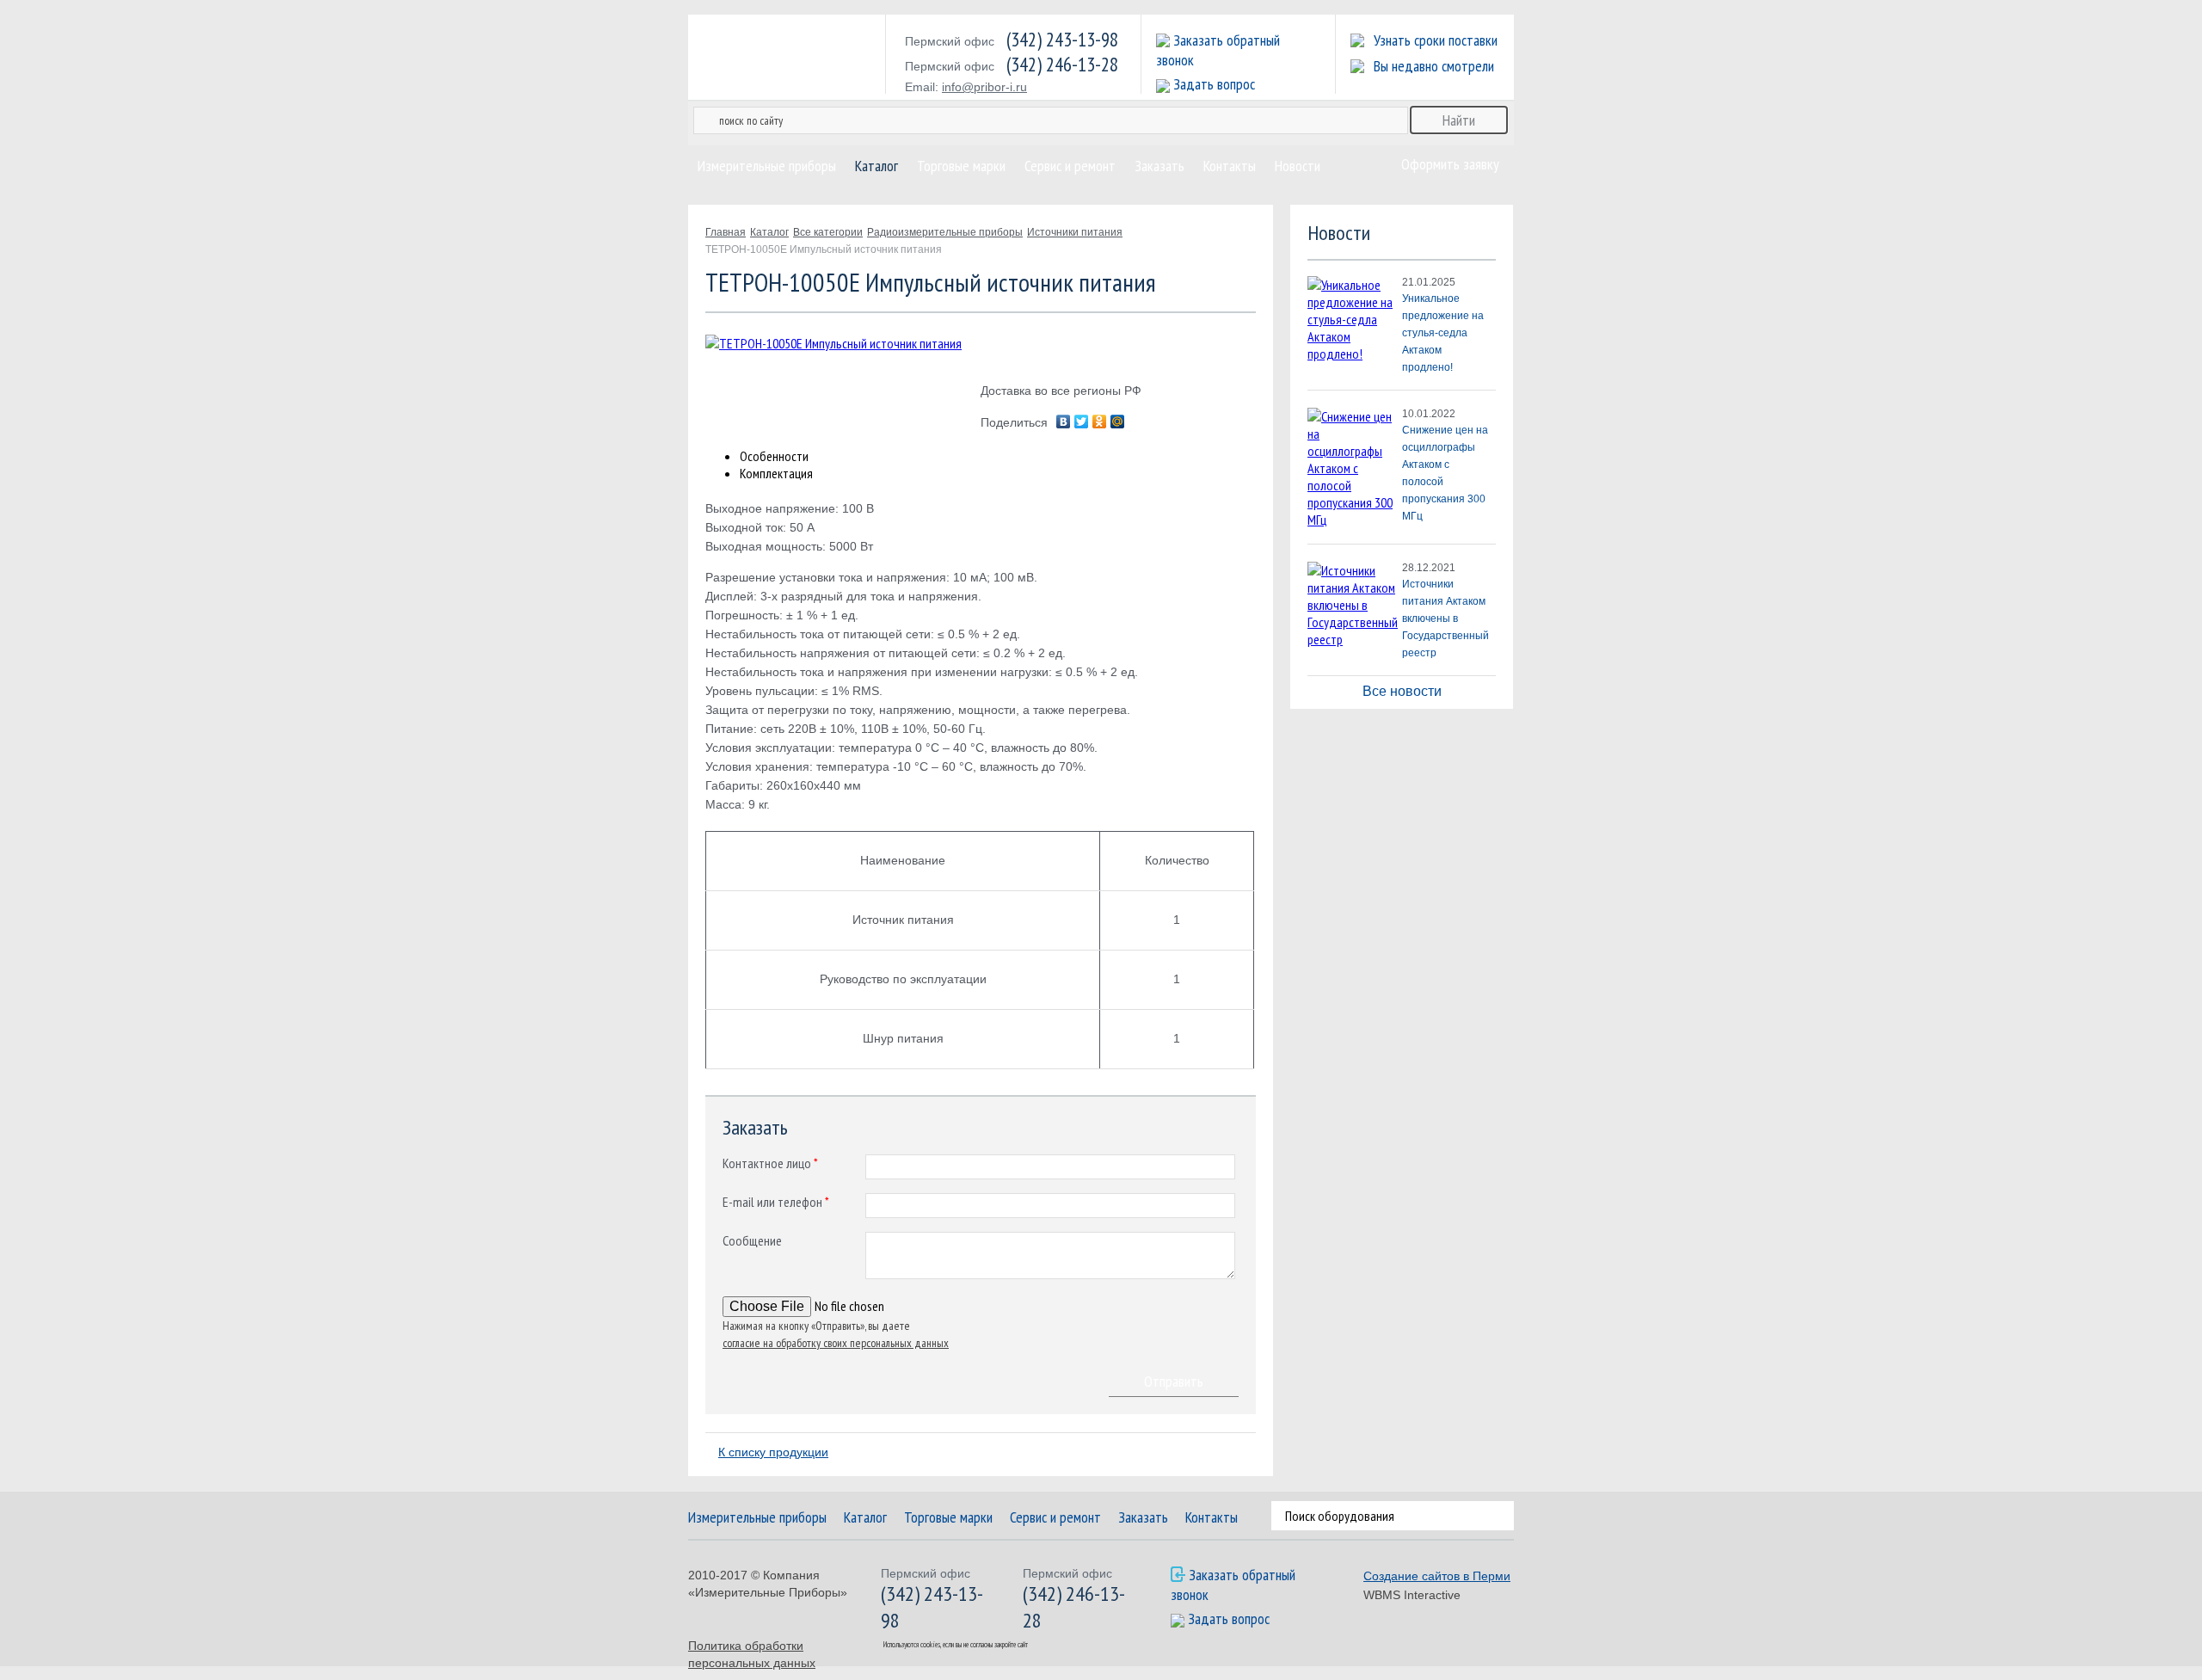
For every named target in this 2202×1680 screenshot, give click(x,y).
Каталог (876, 166)
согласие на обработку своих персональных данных (836, 1343)
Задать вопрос (1214, 84)
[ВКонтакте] (1064, 422)
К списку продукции (773, 1452)
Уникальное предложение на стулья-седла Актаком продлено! (1443, 333)
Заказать (1159, 166)
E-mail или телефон (776, 1202)
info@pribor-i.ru (984, 87)
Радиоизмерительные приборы (945, 232)
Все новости (1402, 691)
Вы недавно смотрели (1434, 66)
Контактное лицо (770, 1163)
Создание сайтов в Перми (1437, 1576)
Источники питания (1075, 232)
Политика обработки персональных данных (752, 1654)
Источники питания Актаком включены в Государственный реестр (1445, 618)
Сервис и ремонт (1070, 166)
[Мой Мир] (1118, 422)
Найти (1502, 1515)
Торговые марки (961, 166)
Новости (1298, 166)
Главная (726, 232)
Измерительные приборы (767, 166)
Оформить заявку (1450, 164)
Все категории (828, 232)
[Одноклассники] (1100, 422)
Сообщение (752, 1240)
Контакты (1230, 166)
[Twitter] (1082, 422)
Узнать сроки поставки (1436, 40)
